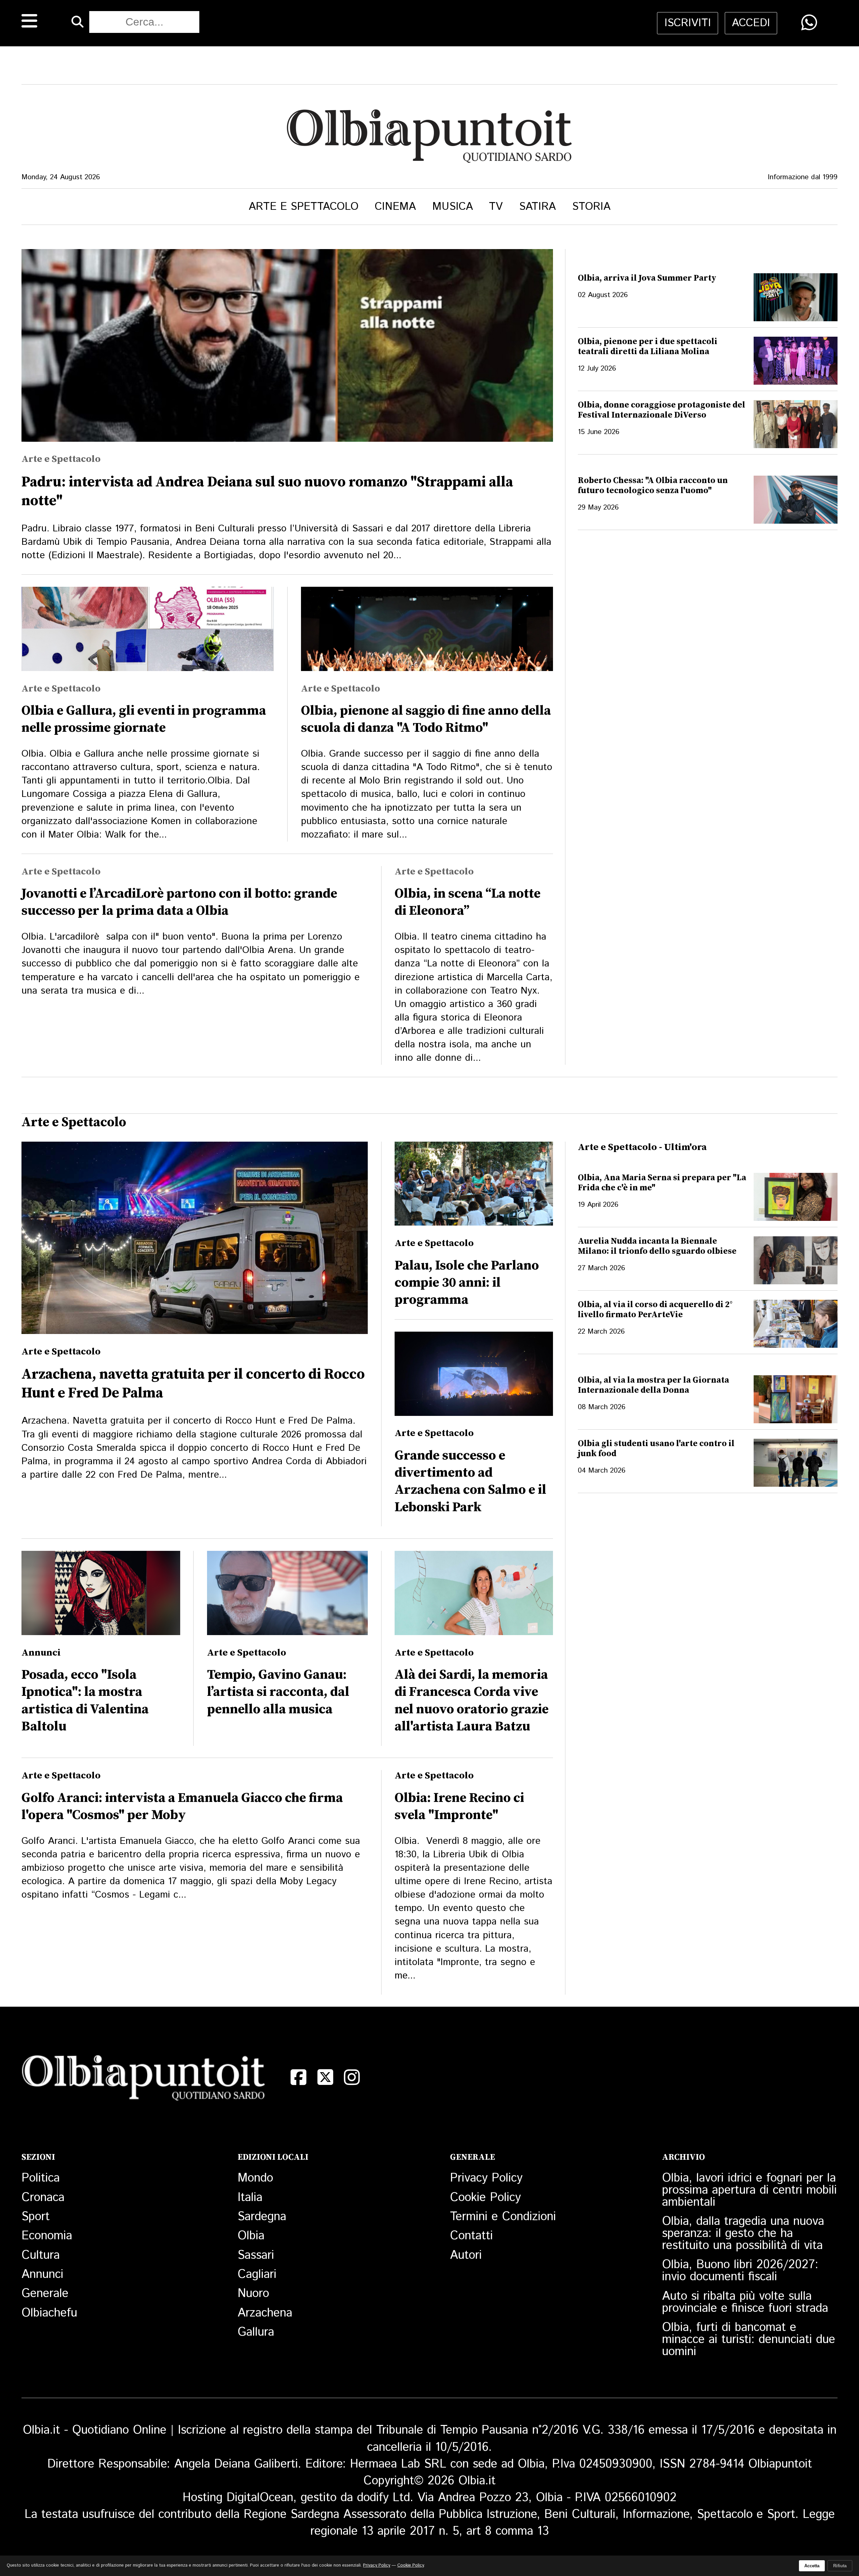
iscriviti (688, 23)
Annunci (42, 2275)
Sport (36, 2217)
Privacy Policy (486, 2178)
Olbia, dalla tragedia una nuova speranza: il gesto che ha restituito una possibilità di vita (743, 2234)
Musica (452, 207)
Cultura (41, 2255)
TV (496, 207)
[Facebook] (298, 2077)
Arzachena (265, 2313)
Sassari (256, 2255)
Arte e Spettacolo (304, 207)
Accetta (812, 2566)
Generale (45, 2294)
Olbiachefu (49, 2313)
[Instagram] (352, 2077)
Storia (591, 207)
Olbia (251, 2236)
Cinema (395, 207)
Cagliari (257, 2275)
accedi (751, 23)
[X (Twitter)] (325, 2077)
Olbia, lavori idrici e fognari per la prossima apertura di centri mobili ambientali (749, 2190)
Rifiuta (840, 2566)
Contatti (471, 2236)
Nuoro (253, 2294)
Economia (47, 2236)
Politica (41, 2178)
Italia (250, 2198)
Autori (466, 2255)
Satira (537, 207)
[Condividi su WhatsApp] (809, 23)
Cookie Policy (485, 2198)
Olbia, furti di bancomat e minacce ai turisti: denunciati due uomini (749, 2340)
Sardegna (262, 2217)
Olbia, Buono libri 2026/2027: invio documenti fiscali (740, 2271)
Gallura (256, 2332)
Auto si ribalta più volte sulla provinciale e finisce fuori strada (745, 2302)
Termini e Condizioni (503, 2217)
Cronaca (43, 2198)
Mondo (255, 2178)
